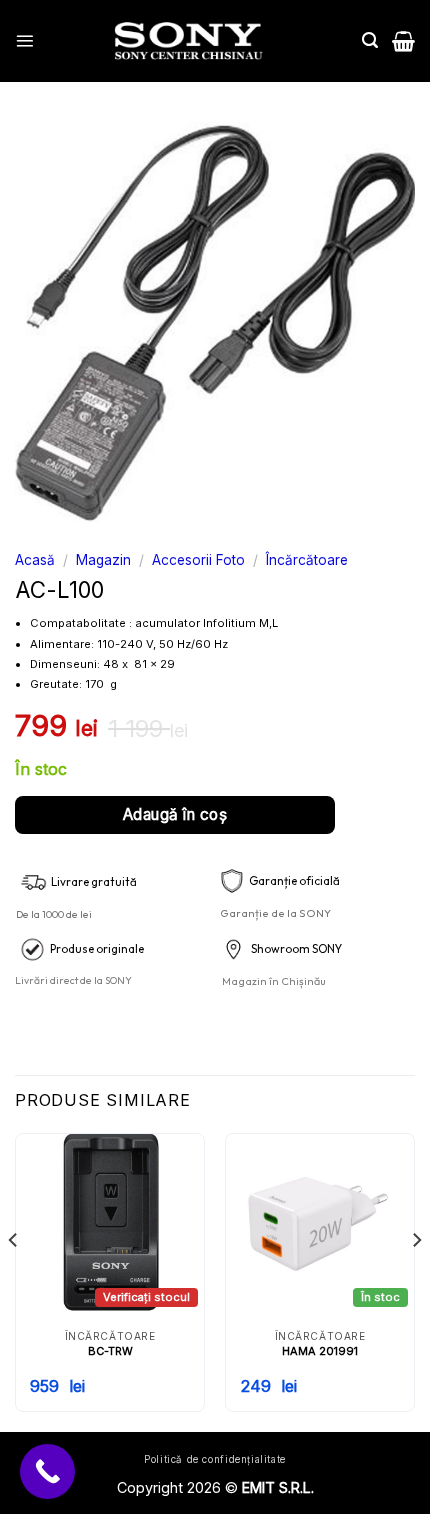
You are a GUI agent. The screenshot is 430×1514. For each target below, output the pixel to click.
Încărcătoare (307, 560)
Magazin (103, 560)
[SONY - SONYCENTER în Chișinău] (189, 41)
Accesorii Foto (198, 560)
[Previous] (14, 1280)
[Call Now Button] (47, 1471)
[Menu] (24, 40)
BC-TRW (110, 1351)
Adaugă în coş (175, 814)
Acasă (35, 560)
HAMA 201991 (320, 1351)
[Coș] (403, 41)
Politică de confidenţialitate (215, 1459)
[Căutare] (370, 40)
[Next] (416, 1280)
